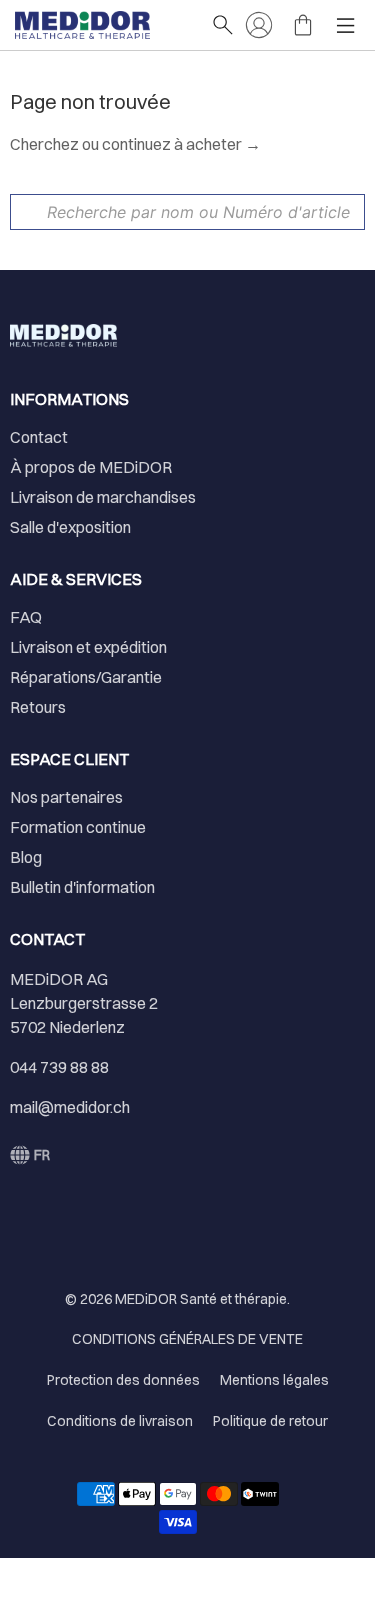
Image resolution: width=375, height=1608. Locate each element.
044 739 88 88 (59, 1067)
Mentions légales (274, 1380)
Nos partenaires (66, 797)
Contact (39, 437)
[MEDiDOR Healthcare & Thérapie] (103, 25)
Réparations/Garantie (86, 677)
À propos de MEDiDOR (91, 467)
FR (42, 1155)
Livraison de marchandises (103, 497)
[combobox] (187, 212)
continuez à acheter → (181, 144)
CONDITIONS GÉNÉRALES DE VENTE (187, 1339)
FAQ (26, 617)
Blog (26, 857)
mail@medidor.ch (70, 1107)
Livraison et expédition (88, 647)
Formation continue (78, 827)
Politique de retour (270, 1421)
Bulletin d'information (82, 887)
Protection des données (123, 1380)
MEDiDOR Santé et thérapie (201, 1299)
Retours (38, 707)
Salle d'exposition (70, 527)
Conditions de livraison (120, 1421)
